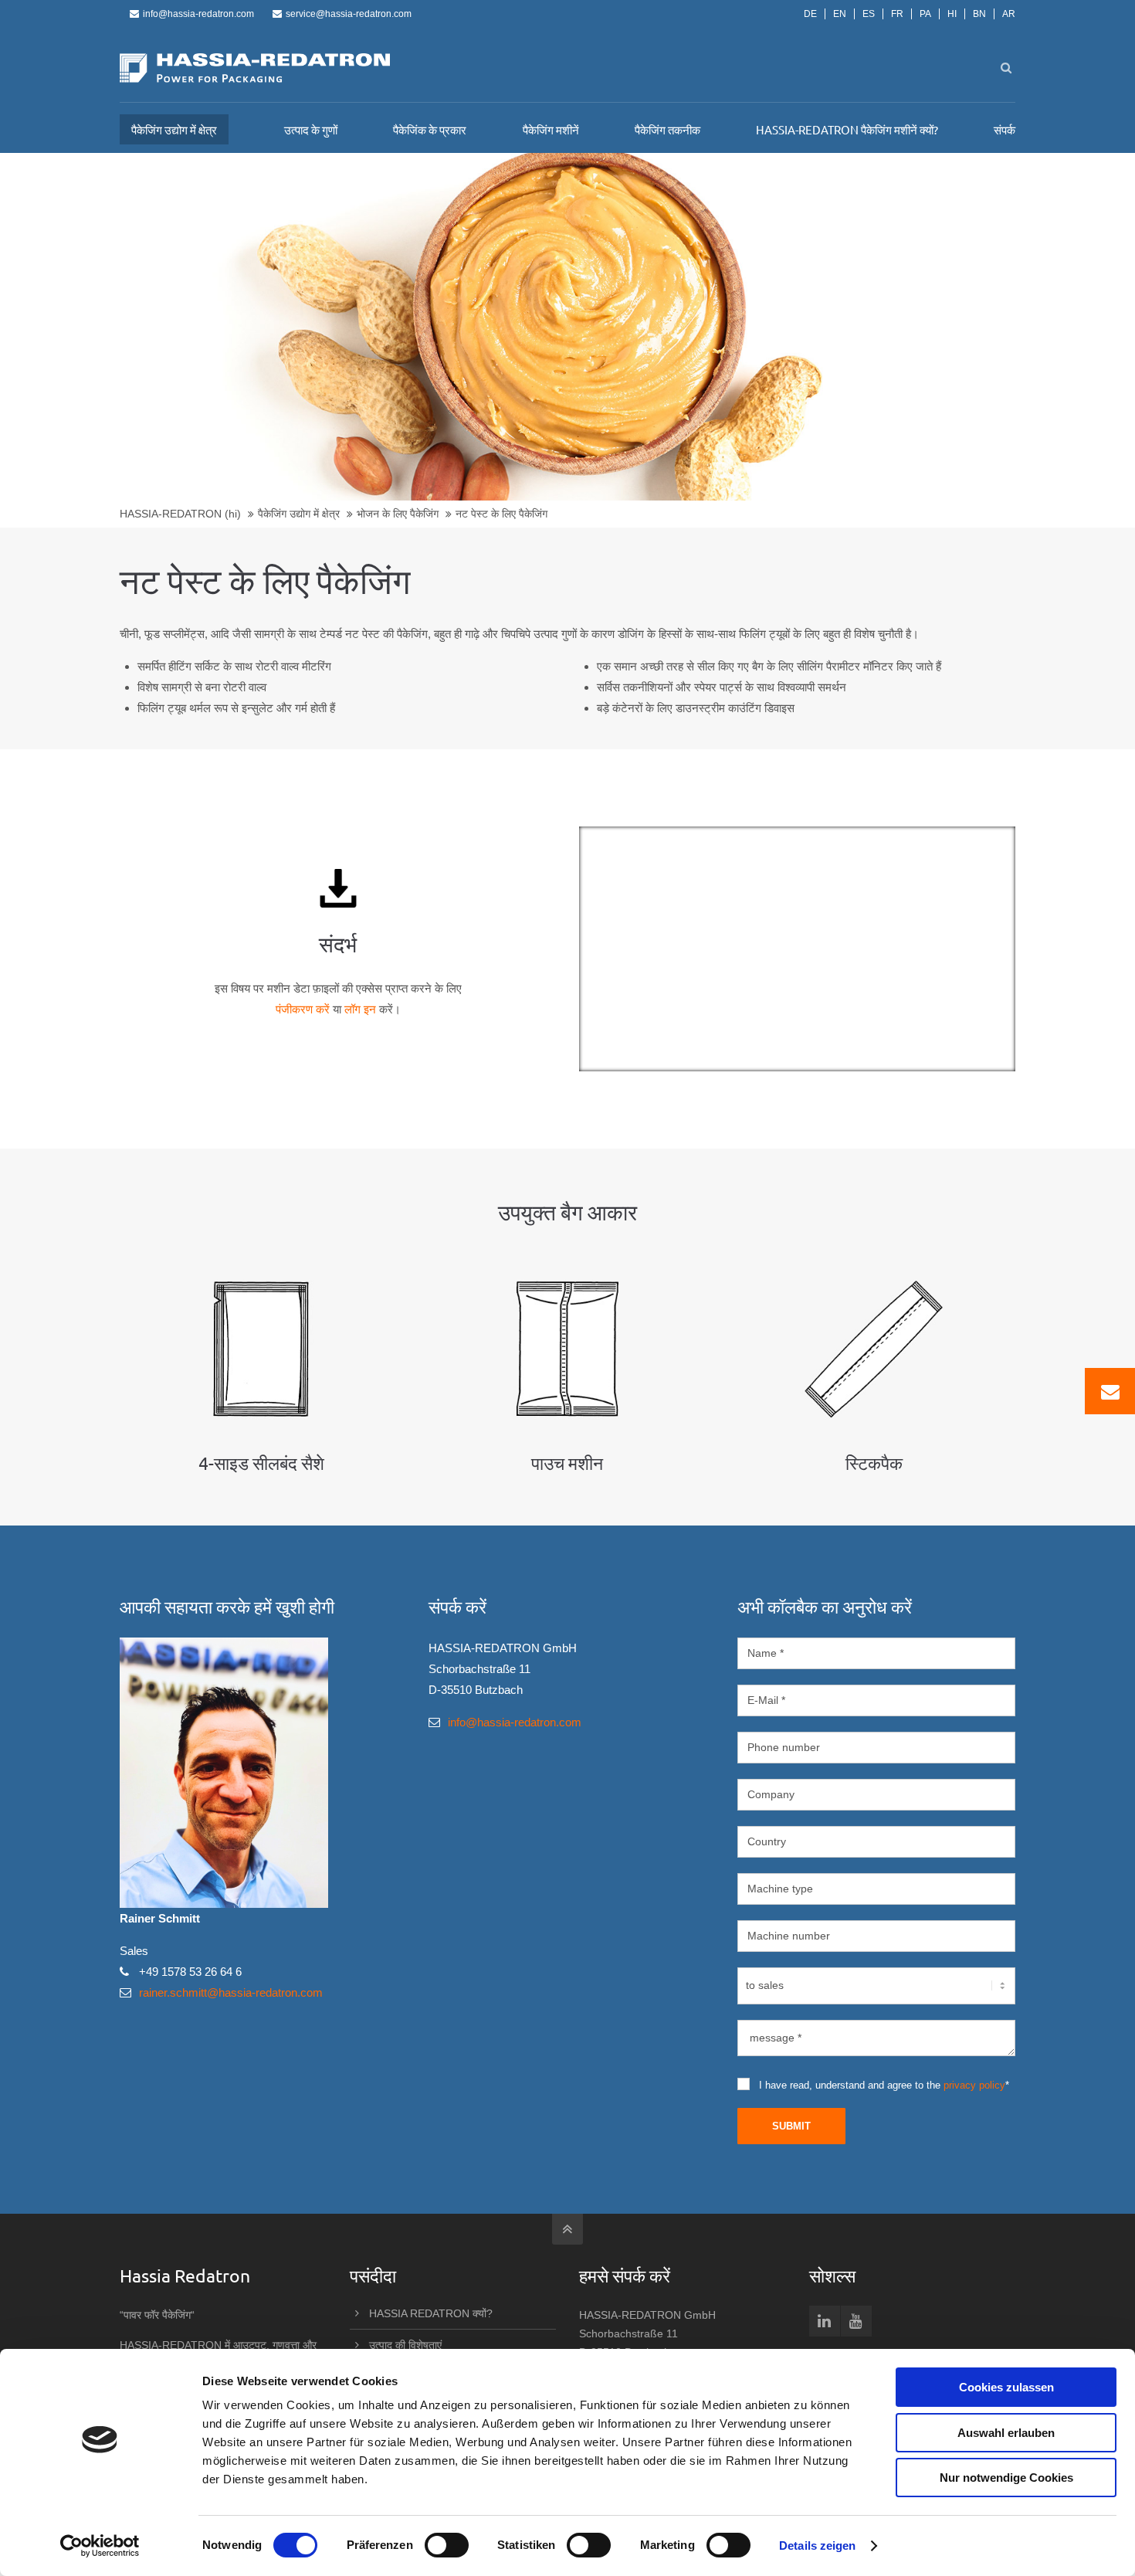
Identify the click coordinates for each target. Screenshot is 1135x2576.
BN (979, 14)
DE (810, 14)
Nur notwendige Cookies (1006, 2478)
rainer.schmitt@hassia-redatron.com (231, 1992)
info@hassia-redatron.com (198, 14)
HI (952, 14)
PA (925, 14)
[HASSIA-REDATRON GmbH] (255, 68)
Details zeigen (817, 2545)
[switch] (447, 2545)
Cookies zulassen (1006, 2387)
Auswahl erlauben (1006, 2433)
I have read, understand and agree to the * (884, 2085)
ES (869, 14)
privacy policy (974, 2085)
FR (897, 14)
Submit (791, 2126)
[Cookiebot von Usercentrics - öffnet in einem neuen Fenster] (100, 2546)
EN (840, 14)
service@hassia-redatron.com (349, 14)
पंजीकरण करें (303, 1009)
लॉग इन (360, 1009)
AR (1009, 14)
